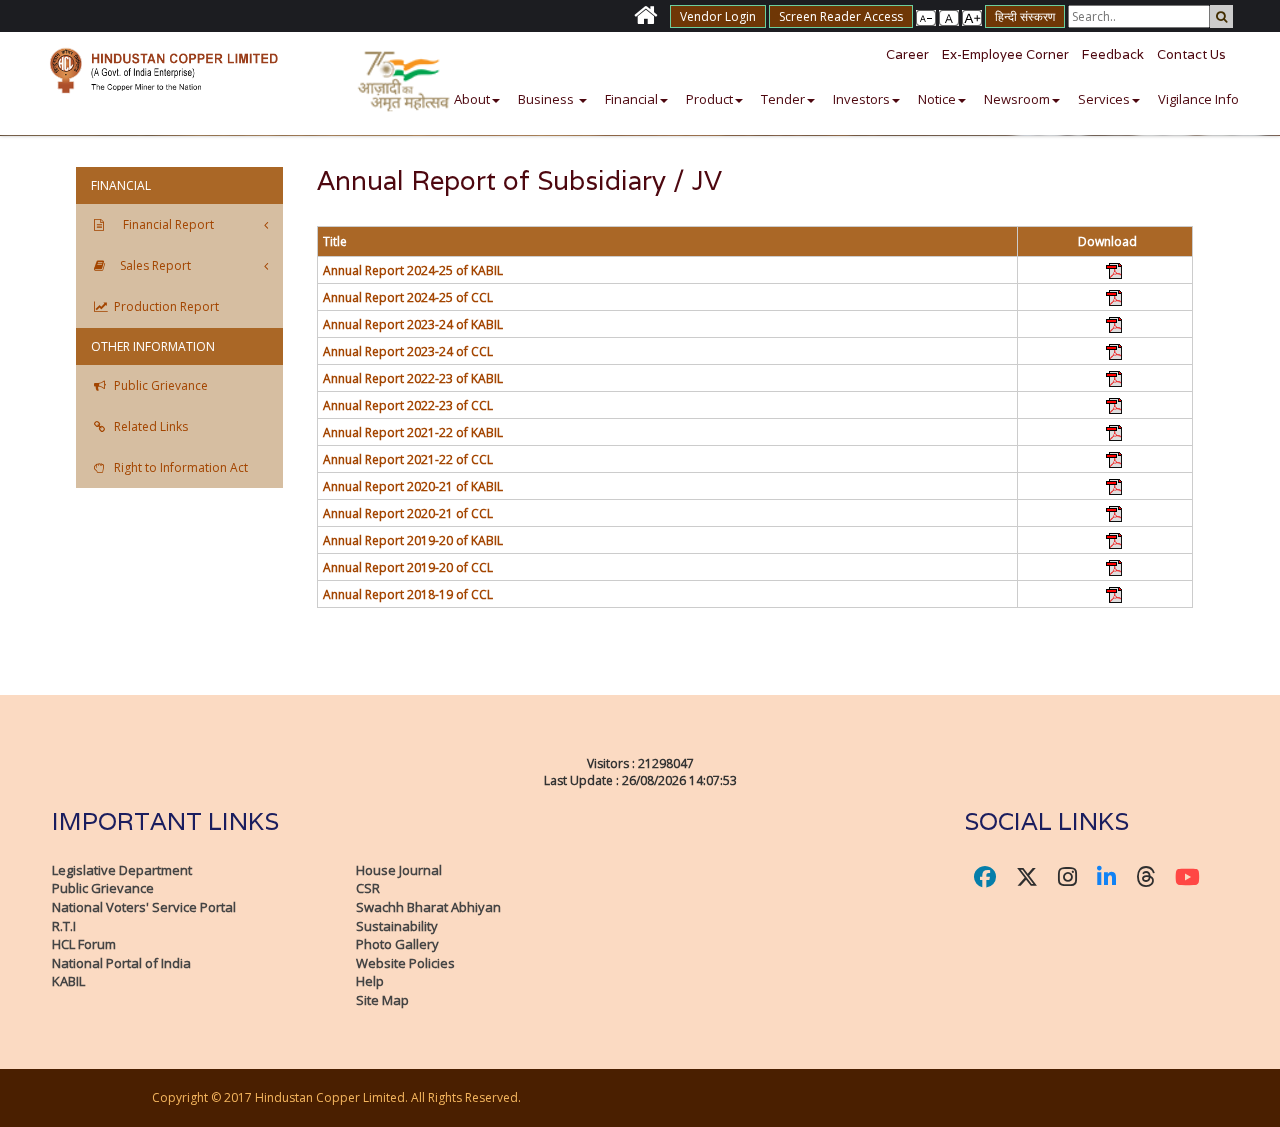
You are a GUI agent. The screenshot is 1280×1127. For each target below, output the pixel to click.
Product (709, 99)
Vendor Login (718, 16)
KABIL (68, 981)
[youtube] (1187, 876)
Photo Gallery (397, 944)
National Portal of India (121, 963)
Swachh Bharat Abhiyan (428, 907)
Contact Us (1191, 54)
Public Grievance (103, 888)
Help (370, 981)
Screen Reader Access (841, 16)
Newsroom (1017, 99)
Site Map (382, 1000)
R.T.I (64, 926)
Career (907, 54)
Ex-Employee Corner (1005, 54)
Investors (861, 99)
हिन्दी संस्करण (1025, 16)
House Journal (399, 870)
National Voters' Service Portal (144, 907)
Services (1104, 99)
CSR (368, 888)
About (472, 99)
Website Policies (405, 963)
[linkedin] (1106, 876)
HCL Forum (84, 944)
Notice (937, 99)
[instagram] (1067, 876)
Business (547, 99)
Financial (631, 99)
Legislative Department (122, 870)
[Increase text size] (926, 16)
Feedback (1113, 54)
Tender (783, 99)
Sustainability (397, 926)
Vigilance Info (1198, 99)
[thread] (1145, 876)
